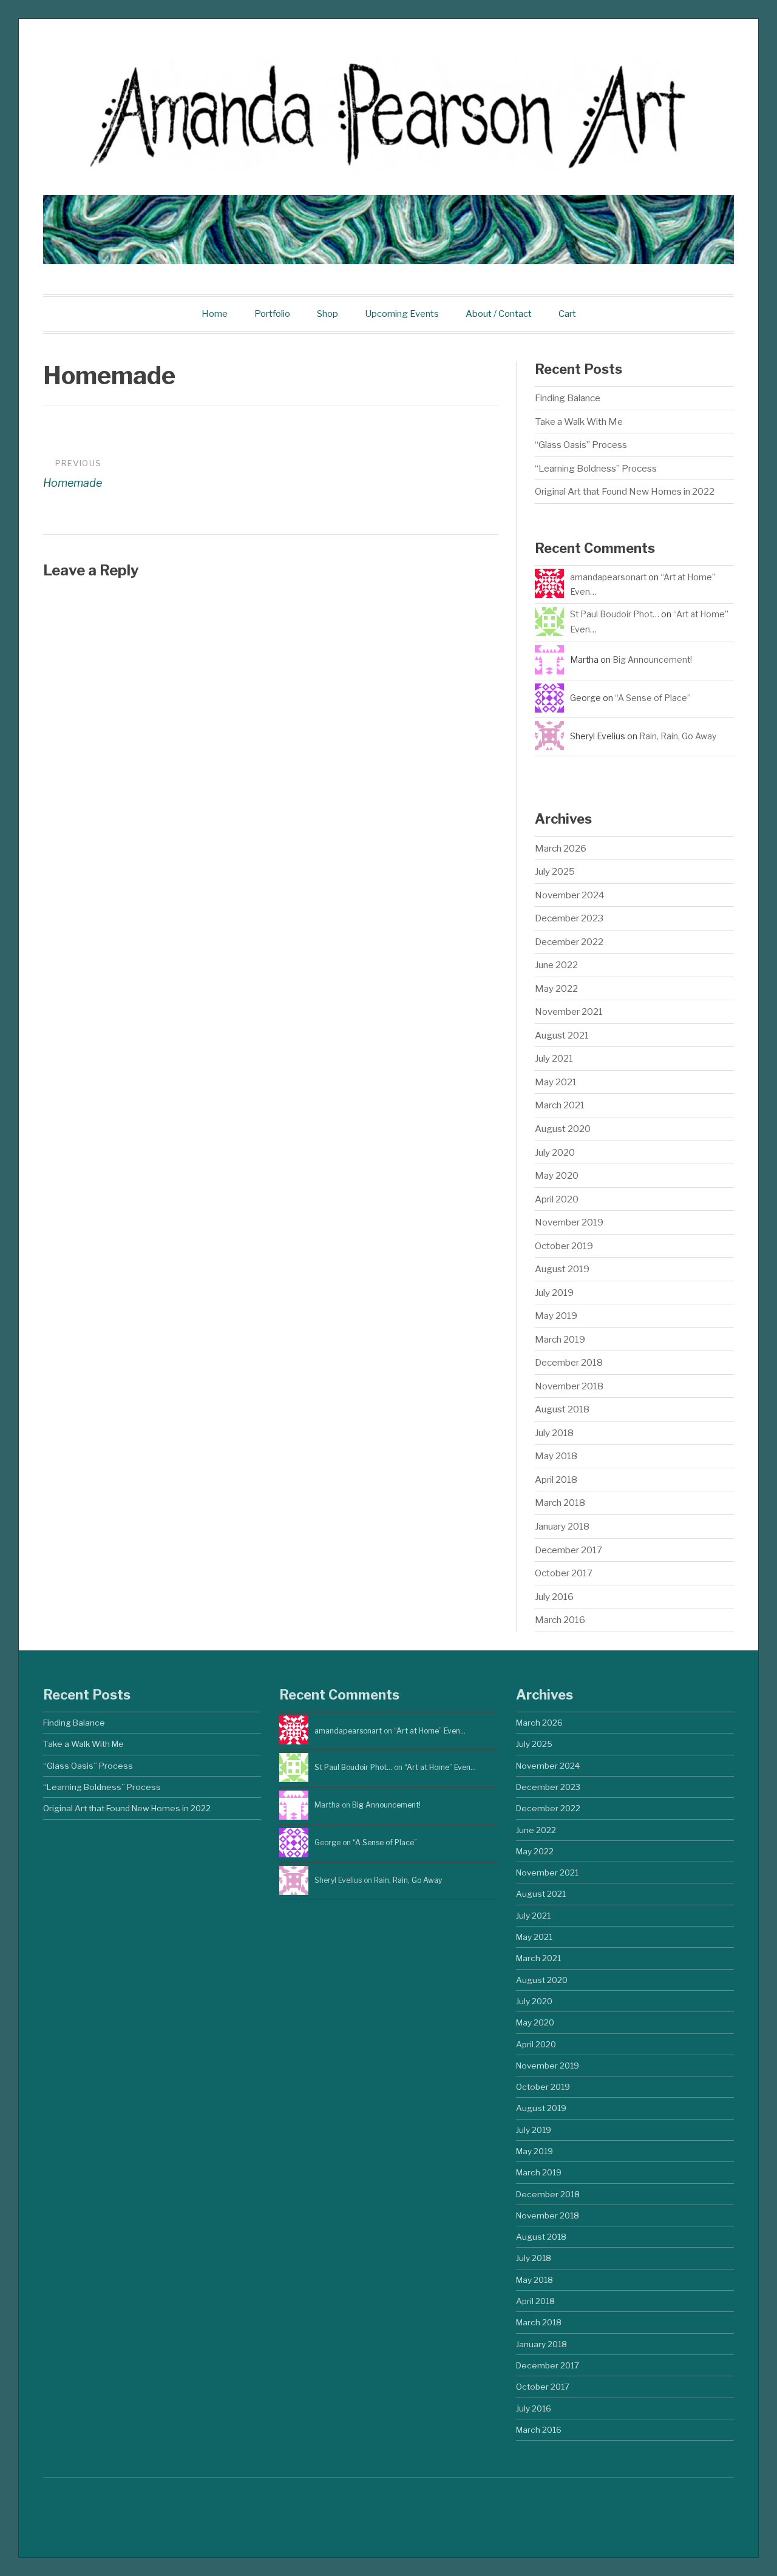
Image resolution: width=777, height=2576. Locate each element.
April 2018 (556, 1480)
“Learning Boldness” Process (596, 468)
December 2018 (569, 1362)
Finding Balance (568, 398)
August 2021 (562, 1035)
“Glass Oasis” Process (581, 445)
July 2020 (555, 1152)
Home (215, 314)
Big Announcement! (652, 660)
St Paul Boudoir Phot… (615, 614)
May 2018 (556, 1456)
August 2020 (563, 1129)
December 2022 (569, 942)
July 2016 (554, 1597)
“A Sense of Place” (653, 698)
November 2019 (569, 1222)
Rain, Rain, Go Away (678, 736)
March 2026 (561, 848)
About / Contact (499, 314)
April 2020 (557, 1199)
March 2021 (560, 1105)
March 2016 (560, 1620)
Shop (327, 314)
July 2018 (554, 1433)
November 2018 (569, 1386)
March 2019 (560, 1339)
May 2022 (556, 988)
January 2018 (562, 1526)
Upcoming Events (402, 314)
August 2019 (562, 1269)
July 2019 (554, 1293)
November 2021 (569, 1012)
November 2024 (570, 895)
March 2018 (560, 1503)
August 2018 (562, 1409)
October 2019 (564, 1246)
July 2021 (554, 1058)
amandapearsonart (608, 577)
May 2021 (556, 1082)
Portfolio (272, 314)
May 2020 (557, 1175)
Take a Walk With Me (579, 422)
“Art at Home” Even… (430, 1731)
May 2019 (556, 1316)
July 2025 (555, 871)
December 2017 (568, 1550)
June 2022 (556, 965)
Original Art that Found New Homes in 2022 (625, 491)
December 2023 (569, 918)
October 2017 (564, 1573)
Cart (567, 314)
